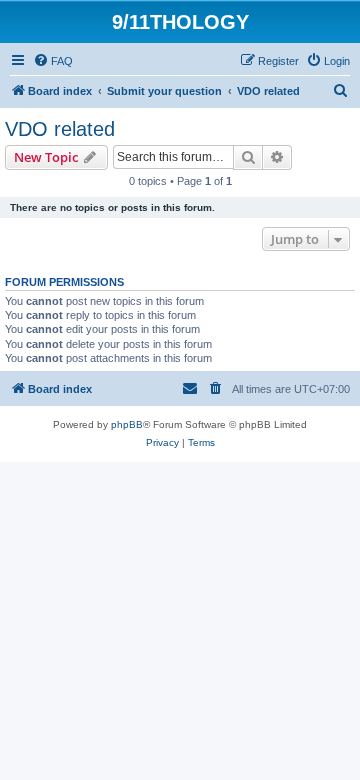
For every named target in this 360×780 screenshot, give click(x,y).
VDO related (60, 129)
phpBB (127, 424)
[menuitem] (53, 61)
